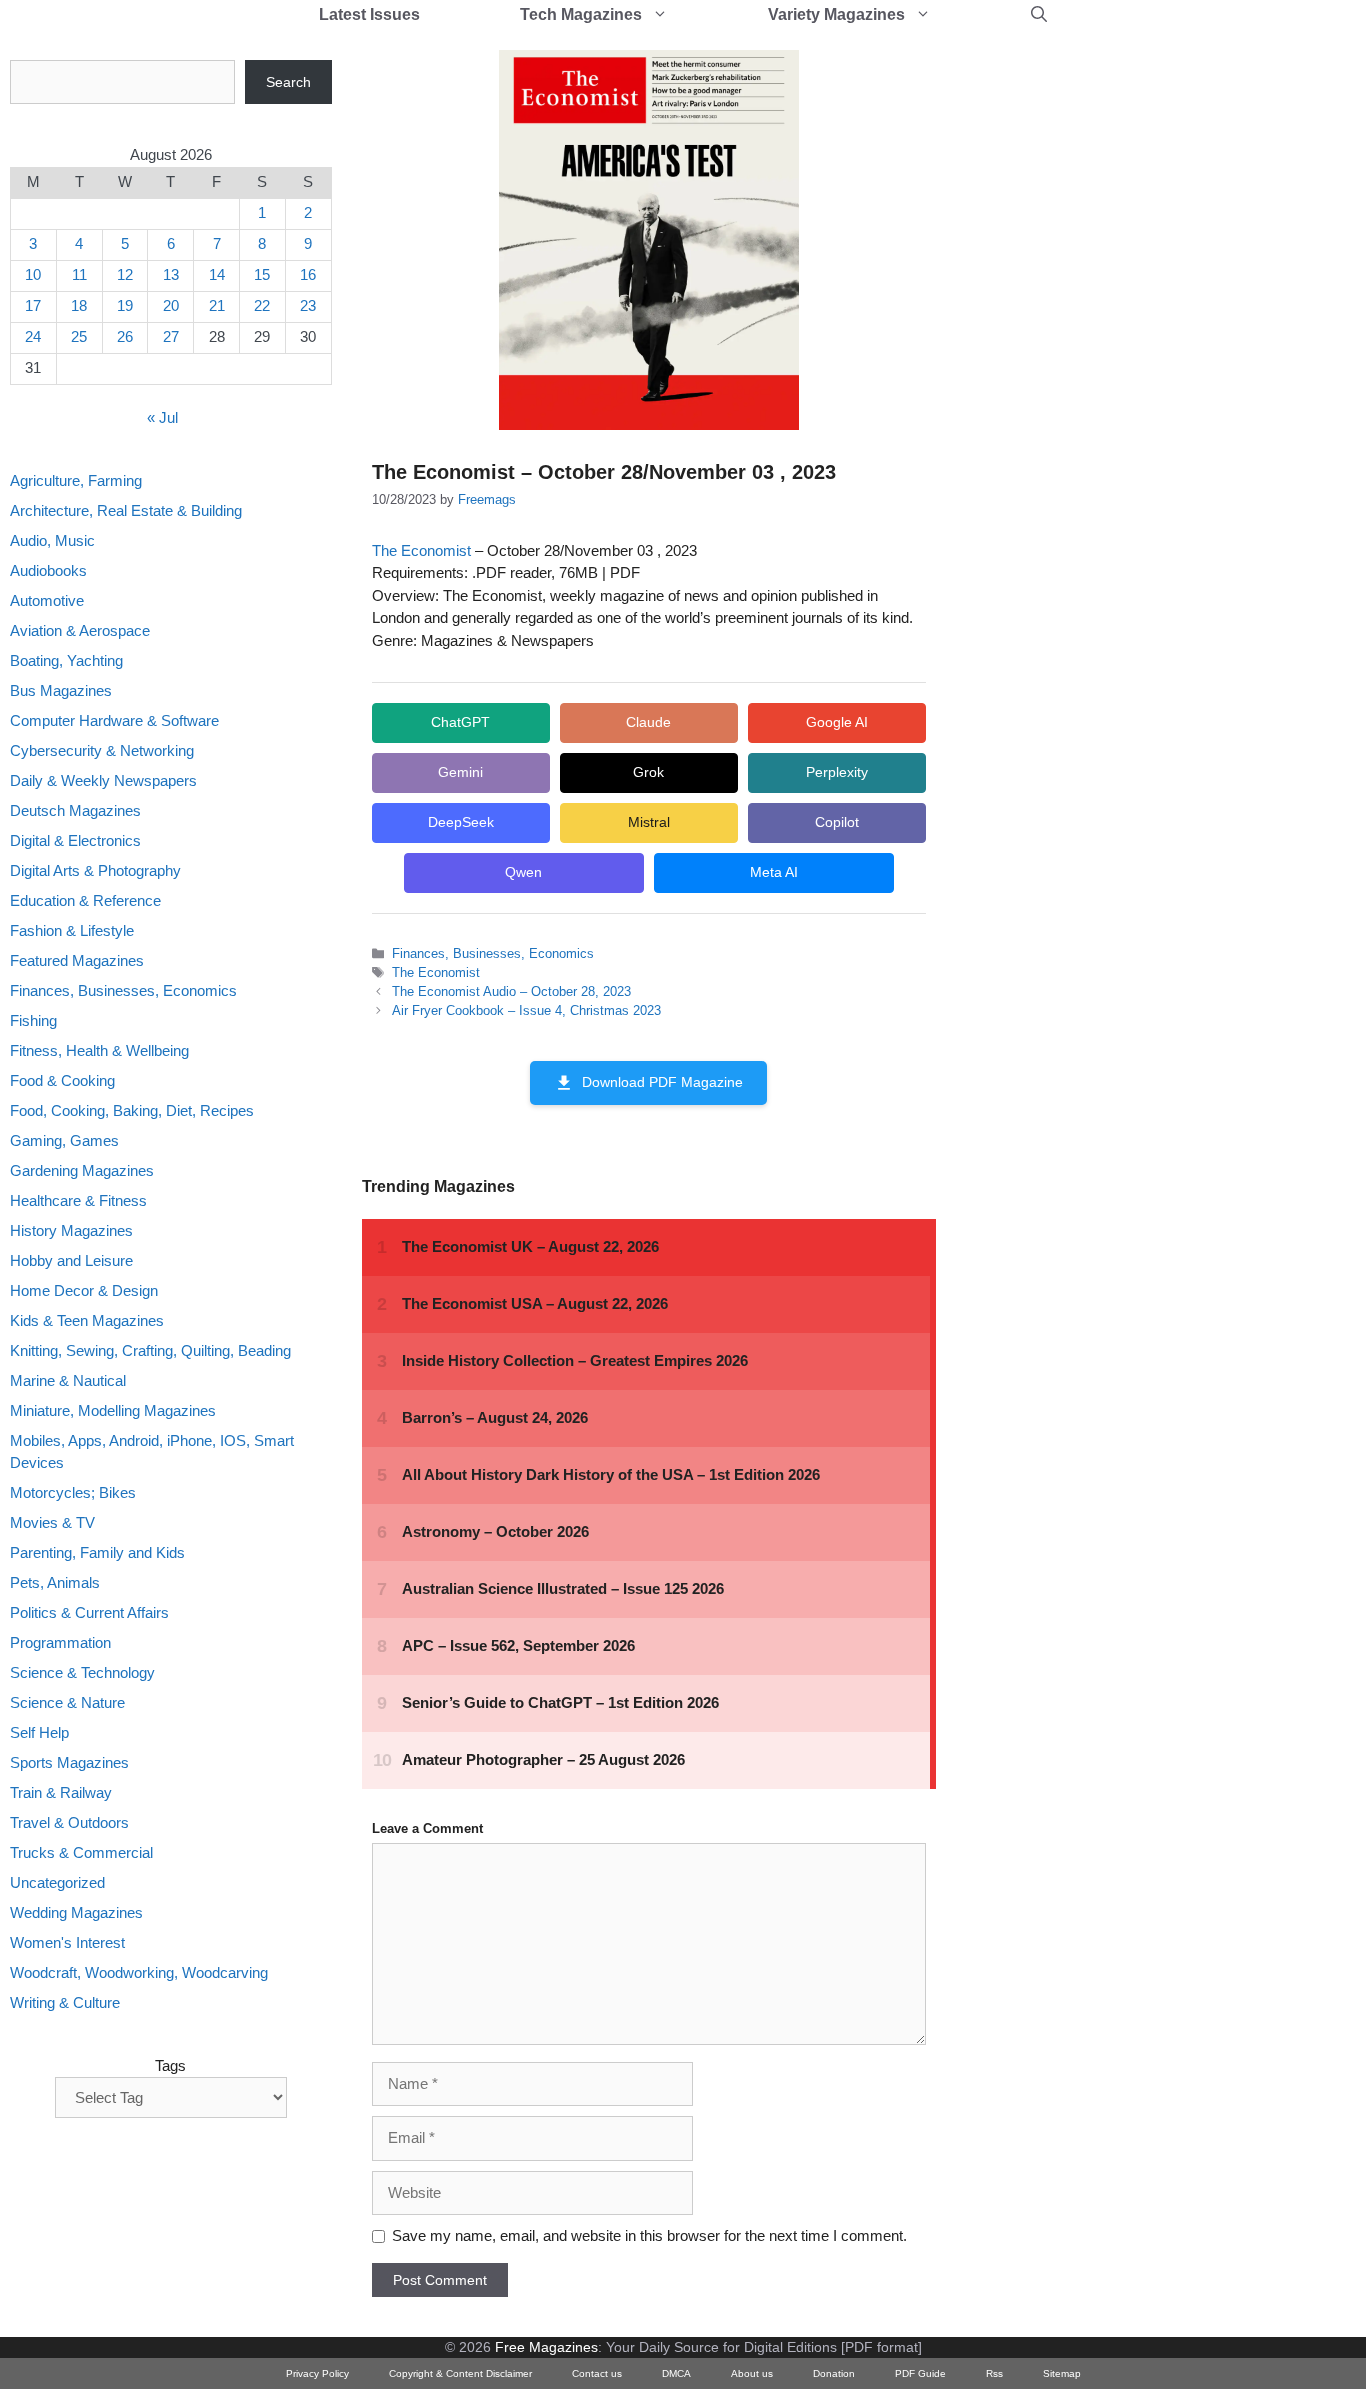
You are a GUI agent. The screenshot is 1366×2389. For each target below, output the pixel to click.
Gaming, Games (64, 1140)
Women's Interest (67, 1943)
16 (308, 275)
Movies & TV (52, 1523)
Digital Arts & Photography (95, 870)
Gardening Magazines (82, 1170)
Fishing (33, 1020)
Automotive (47, 600)
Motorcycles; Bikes (73, 1493)
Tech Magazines (581, 14)
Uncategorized (57, 1883)
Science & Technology (82, 1673)
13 (171, 275)
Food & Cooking (62, 1080)
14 (217, 275)
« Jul (162, 418)
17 (33, 306)
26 (125, 337)
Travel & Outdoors (69, 1823)
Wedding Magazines (76, 1913)
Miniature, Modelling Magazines (113, 1410)
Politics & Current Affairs (89, 1613)
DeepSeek (461, 822)
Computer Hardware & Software (114, 720)
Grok (648, 772)
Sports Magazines (69, 1763)
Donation (834, 2373)
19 (125, 306)
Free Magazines (546, 2347)
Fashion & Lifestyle (72, 930)
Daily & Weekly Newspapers (103, 780)
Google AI (837, 722)
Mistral (649, 822)
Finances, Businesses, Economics (493, 953)
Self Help (39, 1733)
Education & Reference (85, 900)
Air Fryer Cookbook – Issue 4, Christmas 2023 (526, 1010)
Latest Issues (369, 14)
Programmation (60, 1643)
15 (262, 275)
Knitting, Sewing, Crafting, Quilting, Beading (150, 1350)
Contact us (597, 2373)
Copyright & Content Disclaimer (460, 2373)
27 (171, 337)
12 (125, 275)
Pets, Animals (55, 1583)
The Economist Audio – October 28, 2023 (511, 991)
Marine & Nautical (68, 1380)
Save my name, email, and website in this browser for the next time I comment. (649, 2235)
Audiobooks (48, 570)
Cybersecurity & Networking (102, 750)
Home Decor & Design (84, 1290)
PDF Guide (920, 2373)
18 (79, 306)
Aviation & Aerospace (80, 630)
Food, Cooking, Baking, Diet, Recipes (132, 1110)
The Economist (421, 550)
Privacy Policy (317, 2373)
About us (752, 2373)
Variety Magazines (836, 14)
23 (308, 306)
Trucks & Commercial (81, 1853)
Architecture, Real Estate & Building (126, 510)
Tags (170, 2065)
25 (79, 337)
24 (33, 337)
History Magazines (71, 1230)
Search (288, 82)
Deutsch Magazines (75, 810)
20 (171, 306)
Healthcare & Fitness (78, 1200)
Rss (994, 2373)
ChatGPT (460, 722)
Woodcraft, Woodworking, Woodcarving (139, 1973)
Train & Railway (61, 1793)
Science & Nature (67, 1703)
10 (33, 275)
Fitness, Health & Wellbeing (99, 1050)
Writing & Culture (65, 2003)
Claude (648, 722)
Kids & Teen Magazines (87, 1320)
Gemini (460, 772)
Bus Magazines (61, 690)
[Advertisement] (1116, 360)
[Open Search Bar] (1039, 15)
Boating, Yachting (66, 660)
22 (262, 306)
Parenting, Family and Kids (97, 1553)
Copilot (837, 822)
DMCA (676, 2373)
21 (217, 306)
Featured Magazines (77, 960)
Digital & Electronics (75, 840)
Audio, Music (52, 540)
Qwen (523, 872)
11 (79, 275)
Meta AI (774, 872)
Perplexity (837, 772)
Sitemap (1062, 2373)
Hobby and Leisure (71, 1260)
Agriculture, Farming (76, 480)
